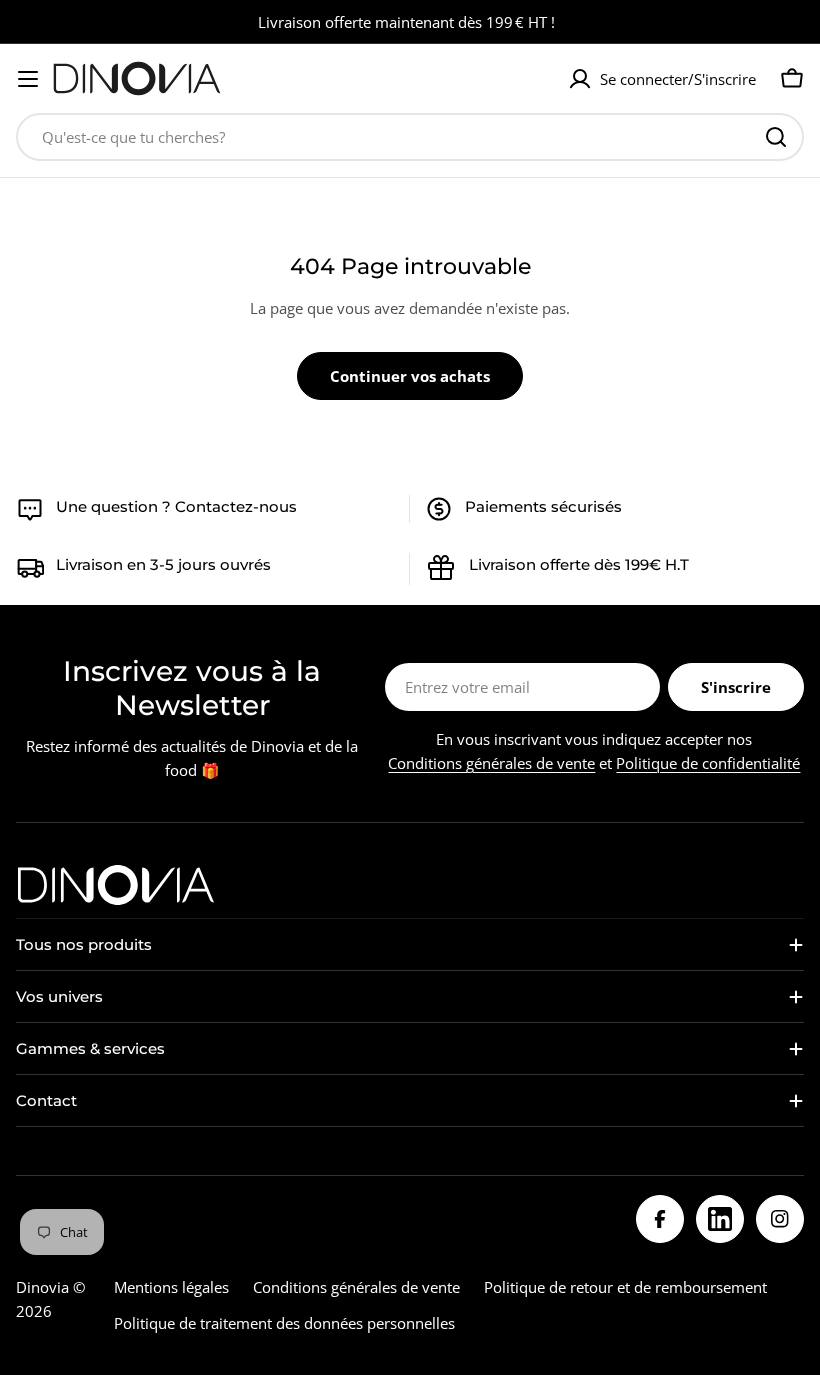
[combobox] (410, 137)
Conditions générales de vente (491, 763)
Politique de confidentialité (708, 763)
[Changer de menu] (28, 79)
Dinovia (42, 1287)
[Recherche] (776, 137)
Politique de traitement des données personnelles (284, 1323)
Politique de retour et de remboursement (625, 1287)
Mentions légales (171, 1287)
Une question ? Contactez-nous (176, 506)
